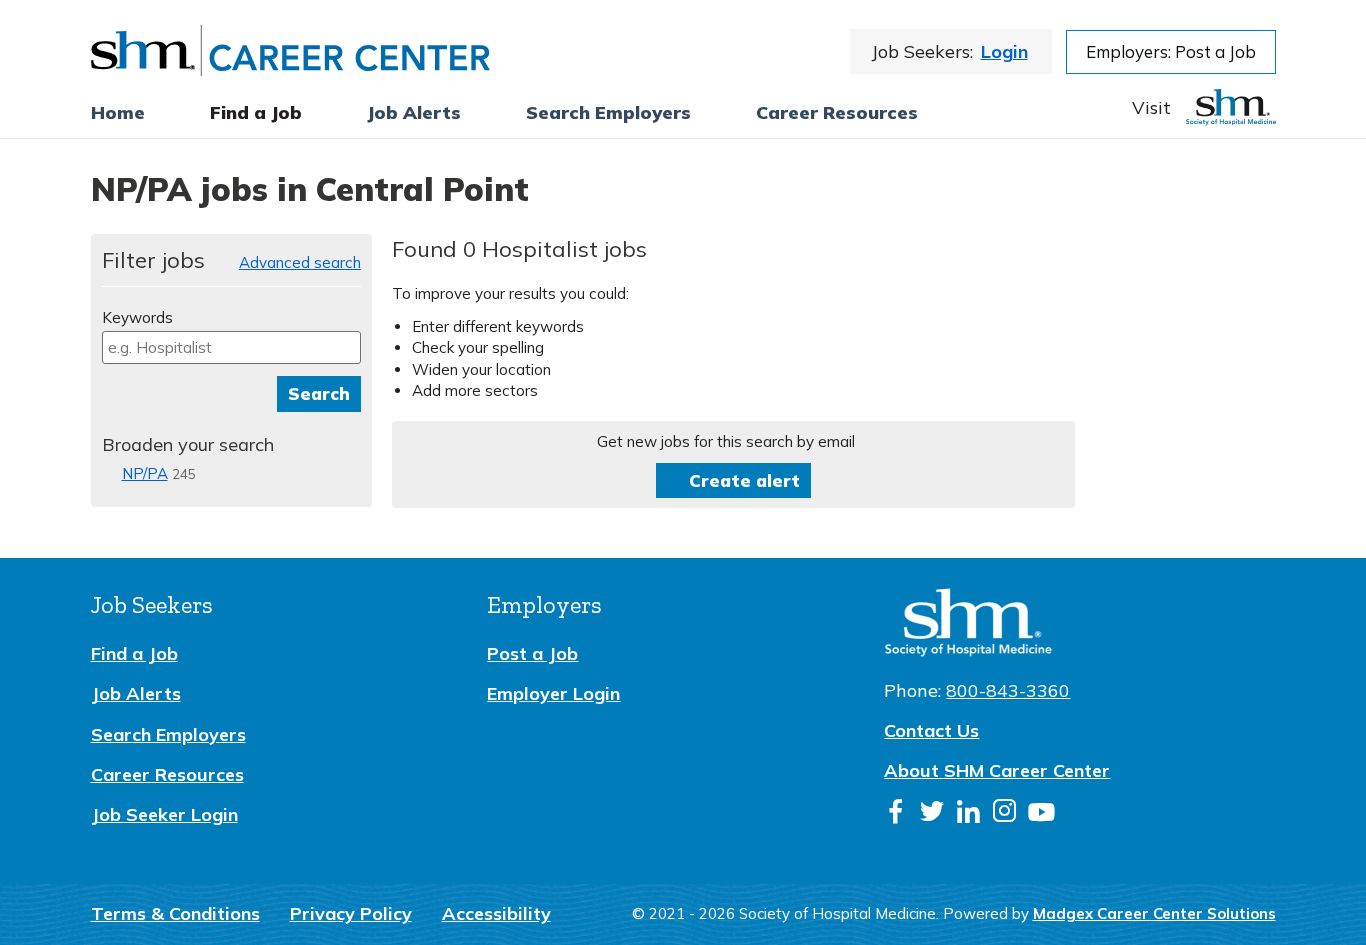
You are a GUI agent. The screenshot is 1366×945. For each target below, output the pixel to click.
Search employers (608, 112)
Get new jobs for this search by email (726, 441)
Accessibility (496, 913)
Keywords (137, 317)
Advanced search (300, 262)
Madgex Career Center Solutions (1154, 913)
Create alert (744, 480)
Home (118, 112)
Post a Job (532, 653)
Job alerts (414, 112)
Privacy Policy (351, 913)
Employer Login (553, 693)
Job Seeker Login (164, 814)
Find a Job (256, 112)
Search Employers (168, 734)
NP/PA (145, 473)
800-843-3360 (1008, 690)
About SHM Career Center (997, 770)
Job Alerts (136, 693)
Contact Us (931, 730)
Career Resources (837, 112)
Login (1004, 51)
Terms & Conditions (175, 913)
